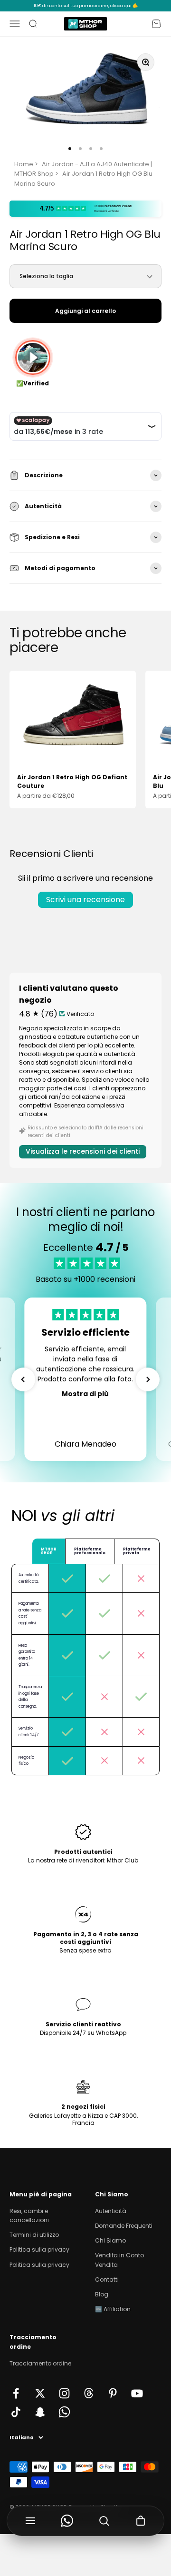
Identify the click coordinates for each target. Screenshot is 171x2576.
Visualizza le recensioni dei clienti (83, 1151)
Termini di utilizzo (34, 2235)
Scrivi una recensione (85, 900)
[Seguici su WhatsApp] (64, 2412)
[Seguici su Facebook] (16, 2393)
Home (24, 164)
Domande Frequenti (124, 2226)
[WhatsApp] (67, 2521)
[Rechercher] (104, 2521)
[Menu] (30, 2521)
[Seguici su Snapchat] (40, 2412)
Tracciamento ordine (40, 2363)
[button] (23, 1379)
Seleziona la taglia (46, 276)
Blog (102, 2294)
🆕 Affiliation (113, 2309)
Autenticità (111, 2211)
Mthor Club (123, 1860)
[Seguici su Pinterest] (113, 2393)
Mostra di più (85, 1394)
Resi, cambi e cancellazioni (29, 2215)
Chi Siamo (110, 2240)
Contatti (107, 2279)
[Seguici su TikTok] (16, 2412)
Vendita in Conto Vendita (119, 2260)
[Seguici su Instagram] (64, 2393)
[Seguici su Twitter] (40, 2393)
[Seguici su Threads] (89, 2393)
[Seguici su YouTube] (137, 2393)
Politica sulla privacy (39, 2249)
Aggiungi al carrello (85, 311)
